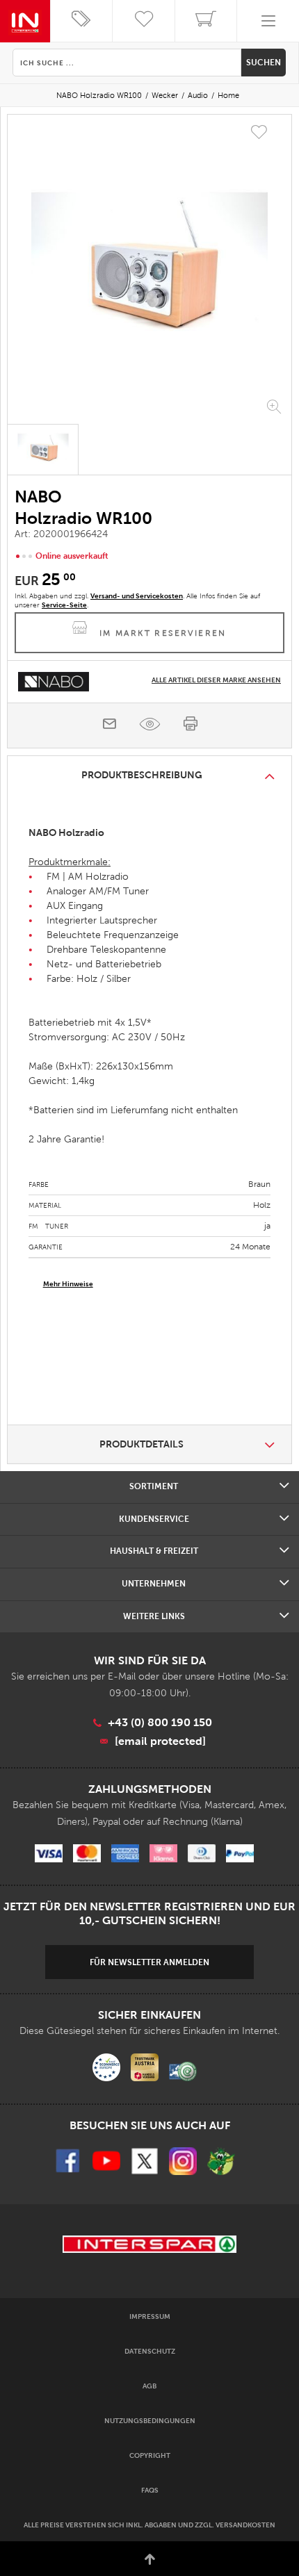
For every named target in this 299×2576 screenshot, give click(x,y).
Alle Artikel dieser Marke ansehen (216, 680)
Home (228, 95)
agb (149, 2386)
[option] (149, 271)
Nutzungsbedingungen (150, 2421)
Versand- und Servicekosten (137, 596)
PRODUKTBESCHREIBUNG (142, 775)
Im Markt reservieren (163, 633)
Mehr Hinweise (68, 1284)
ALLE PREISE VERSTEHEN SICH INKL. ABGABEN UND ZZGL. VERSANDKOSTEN (149, 2525)
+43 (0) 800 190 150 (160, 1722)
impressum (150, 2316)
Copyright (150, 2455)
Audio (198, 95)
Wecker (165, 95)
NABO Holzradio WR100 (99, 95)
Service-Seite (64, 605)
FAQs (150, 2490)
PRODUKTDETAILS (142, 1444)
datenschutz (150, 2351)
